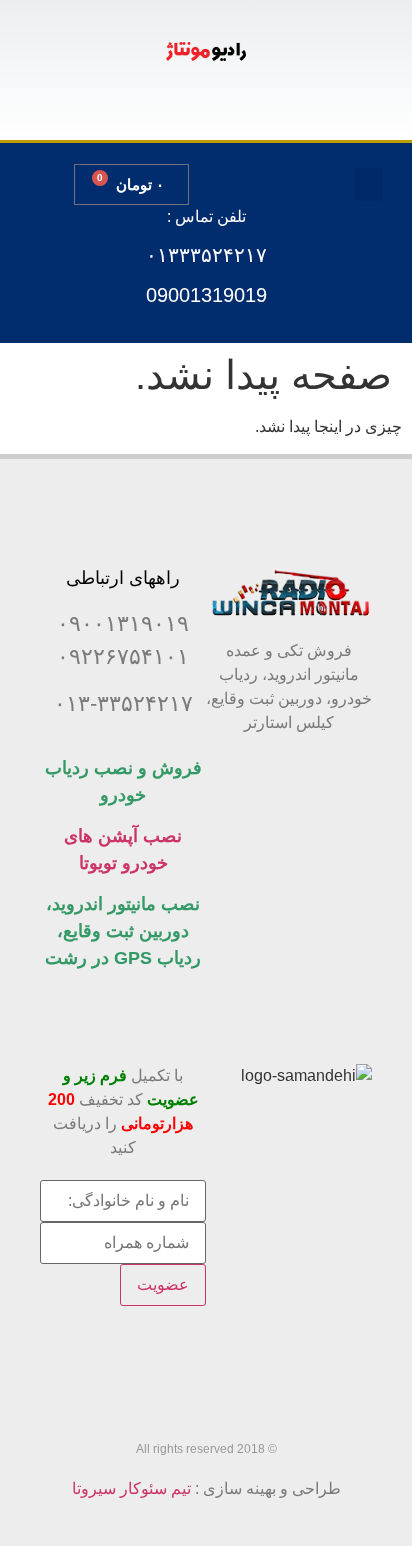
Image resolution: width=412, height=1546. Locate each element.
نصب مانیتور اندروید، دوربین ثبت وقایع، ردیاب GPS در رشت (123, 931)
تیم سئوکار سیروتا (131, 1488)
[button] (369, 184)
